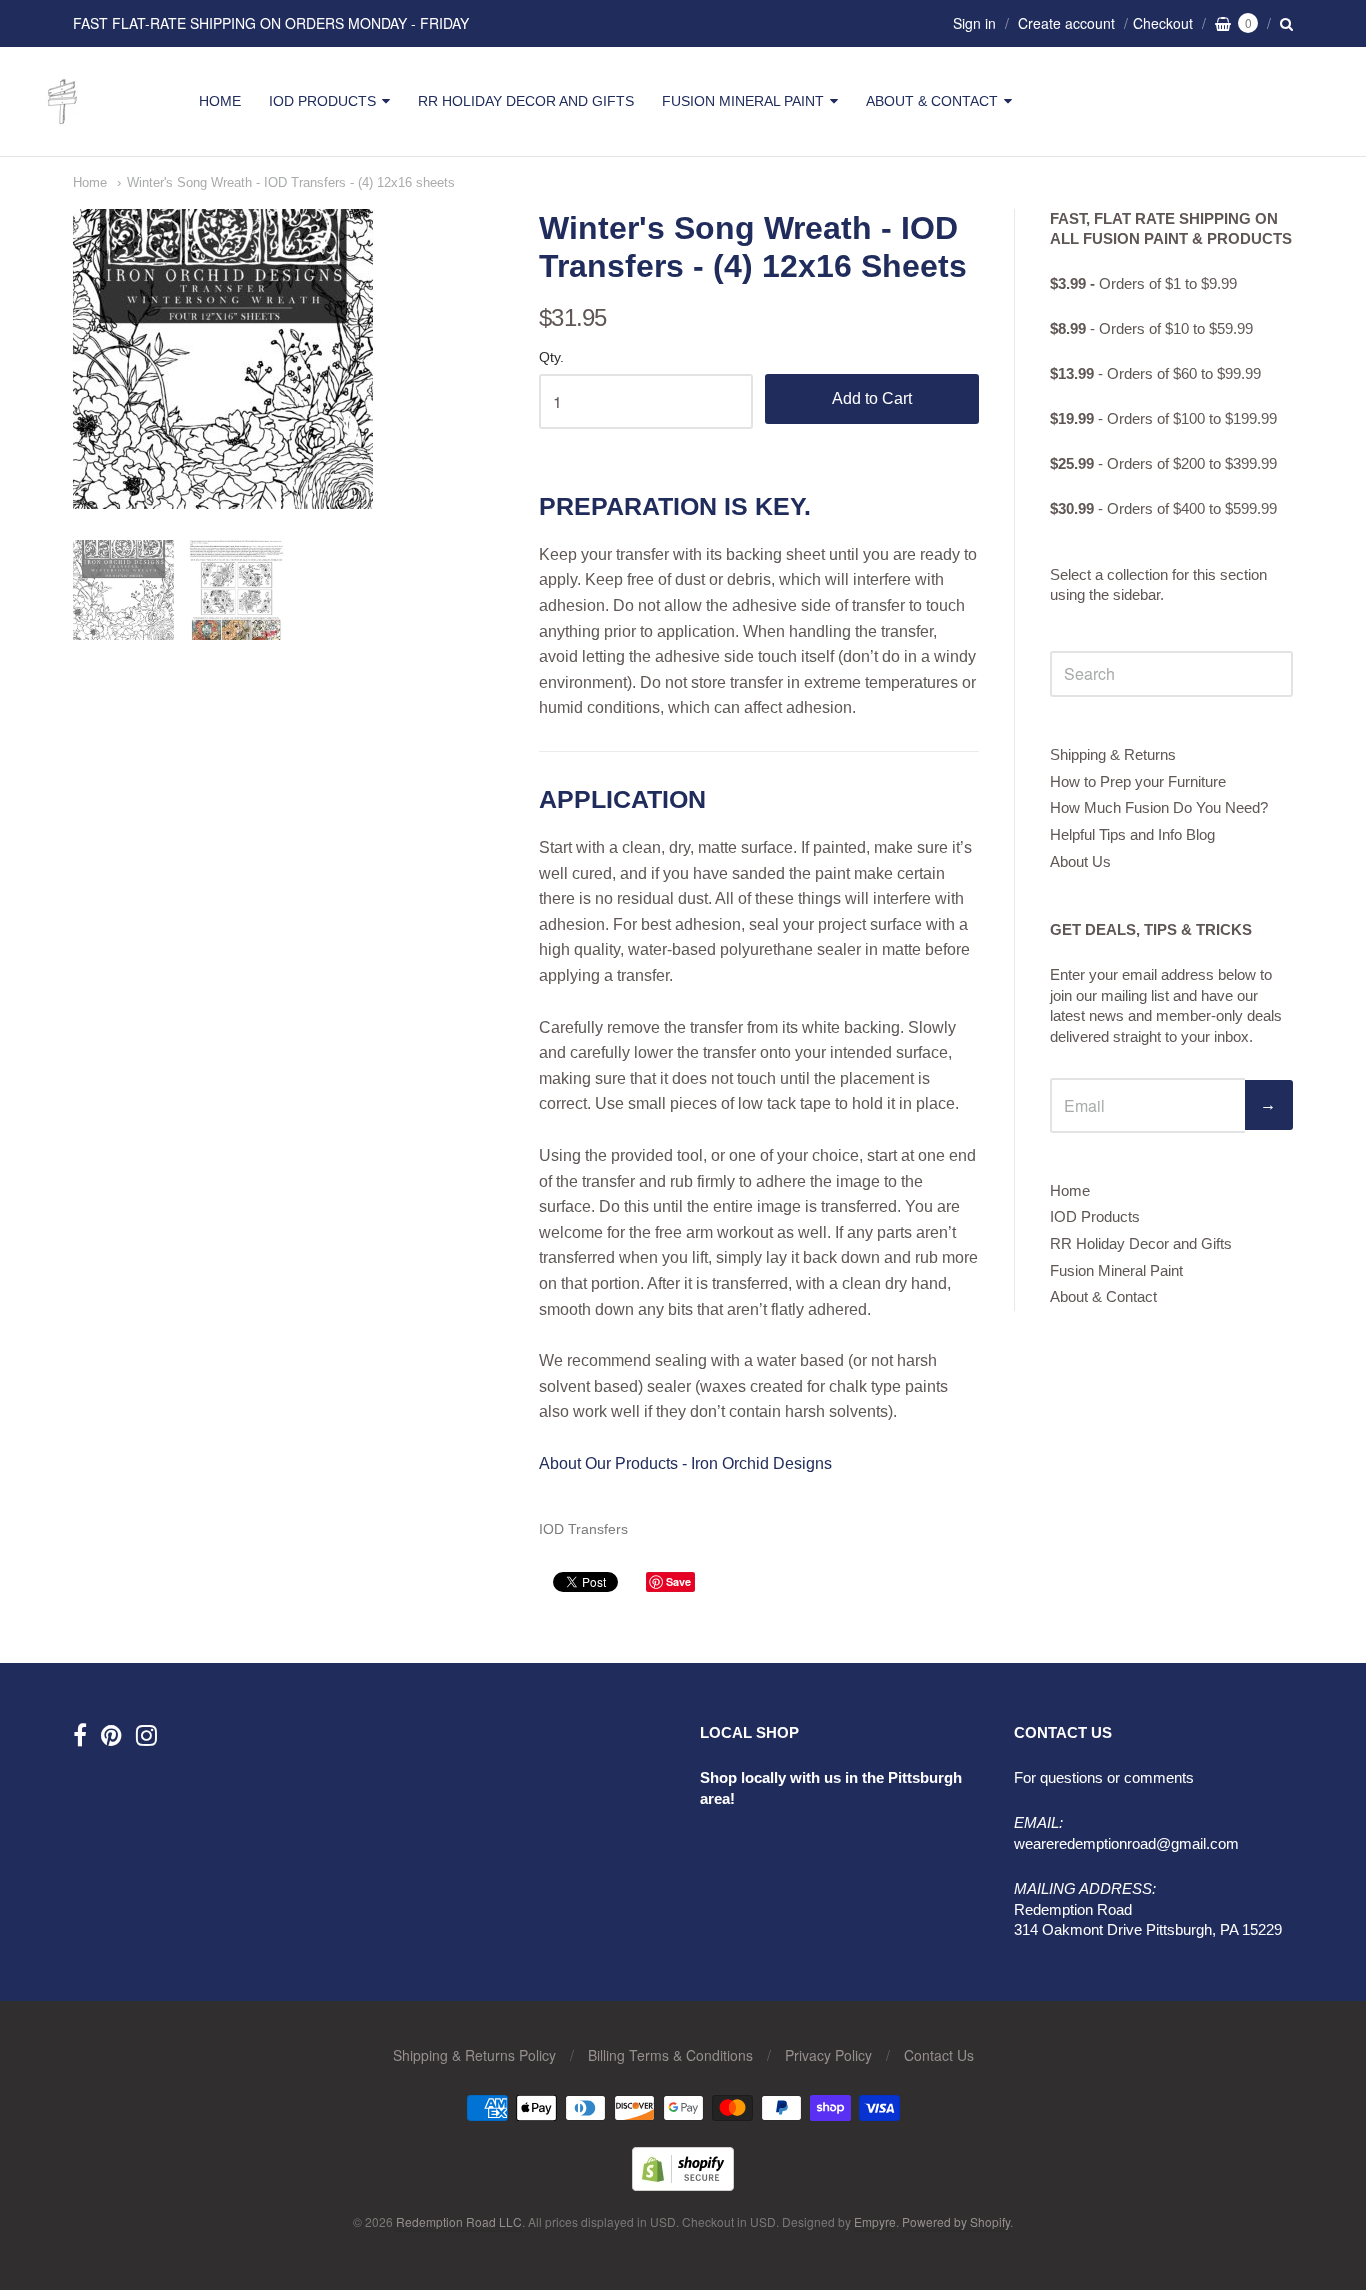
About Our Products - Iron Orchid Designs (685, 1463)
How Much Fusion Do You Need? (1159, 807)
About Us (1080, 861)
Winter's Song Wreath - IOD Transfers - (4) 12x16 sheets (291, 182)
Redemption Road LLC (459, 2221)
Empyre (875, 2221)
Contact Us (939, 2055)
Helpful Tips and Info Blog (1132, 834)
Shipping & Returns (1113, 754)
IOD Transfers (583, 1529)
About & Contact (932, 101)
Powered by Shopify (956, 2221)
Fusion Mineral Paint (743, 101)
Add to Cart (872, 398)
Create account (1066, 23)
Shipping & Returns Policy (474, 2055)
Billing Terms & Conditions (670, 2055)
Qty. (551, 357)
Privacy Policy (828, 2055)
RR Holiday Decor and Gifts (526, 101)
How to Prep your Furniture (1138, 781)
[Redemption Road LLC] (62, 124)
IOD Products (322, 101)
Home (220, 101)
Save (678, 1581)
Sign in (974, 23)
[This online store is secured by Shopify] (683, 2184)
